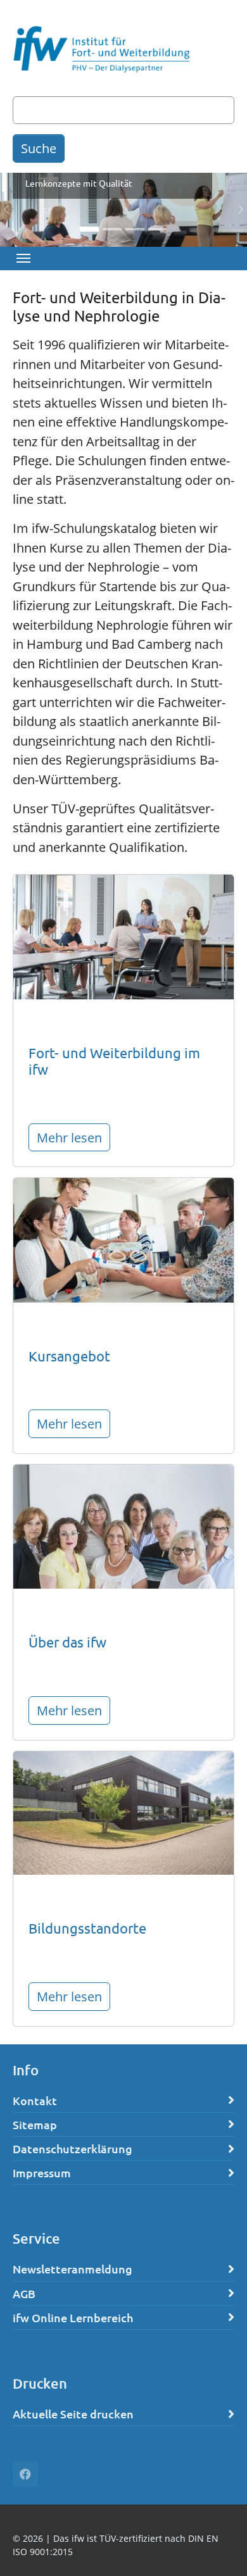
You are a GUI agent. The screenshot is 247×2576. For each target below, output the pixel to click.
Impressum (42, 2173)
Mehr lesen (69, 1137)
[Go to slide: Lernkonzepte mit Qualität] (89, 229)
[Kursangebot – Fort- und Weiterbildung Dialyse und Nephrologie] (123, 1239)
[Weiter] (234, 210)
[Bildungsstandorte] (123, 1811)
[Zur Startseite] (101, 51)
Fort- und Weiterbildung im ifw (114, 1061)
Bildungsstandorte (87, 1928)
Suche (39, 148)
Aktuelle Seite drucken (73, 2414)
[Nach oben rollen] (215, 2544)
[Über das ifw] (123, 1525)
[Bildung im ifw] (123, 935)
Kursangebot (69, 1356)
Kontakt (35, 2100)
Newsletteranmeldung (73, 2269)
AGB (24, 2293)
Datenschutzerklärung (73, 2148)
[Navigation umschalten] (23, 258)
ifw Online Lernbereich (73, 2317)
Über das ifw (67, 1642)
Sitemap (35, 2124)
